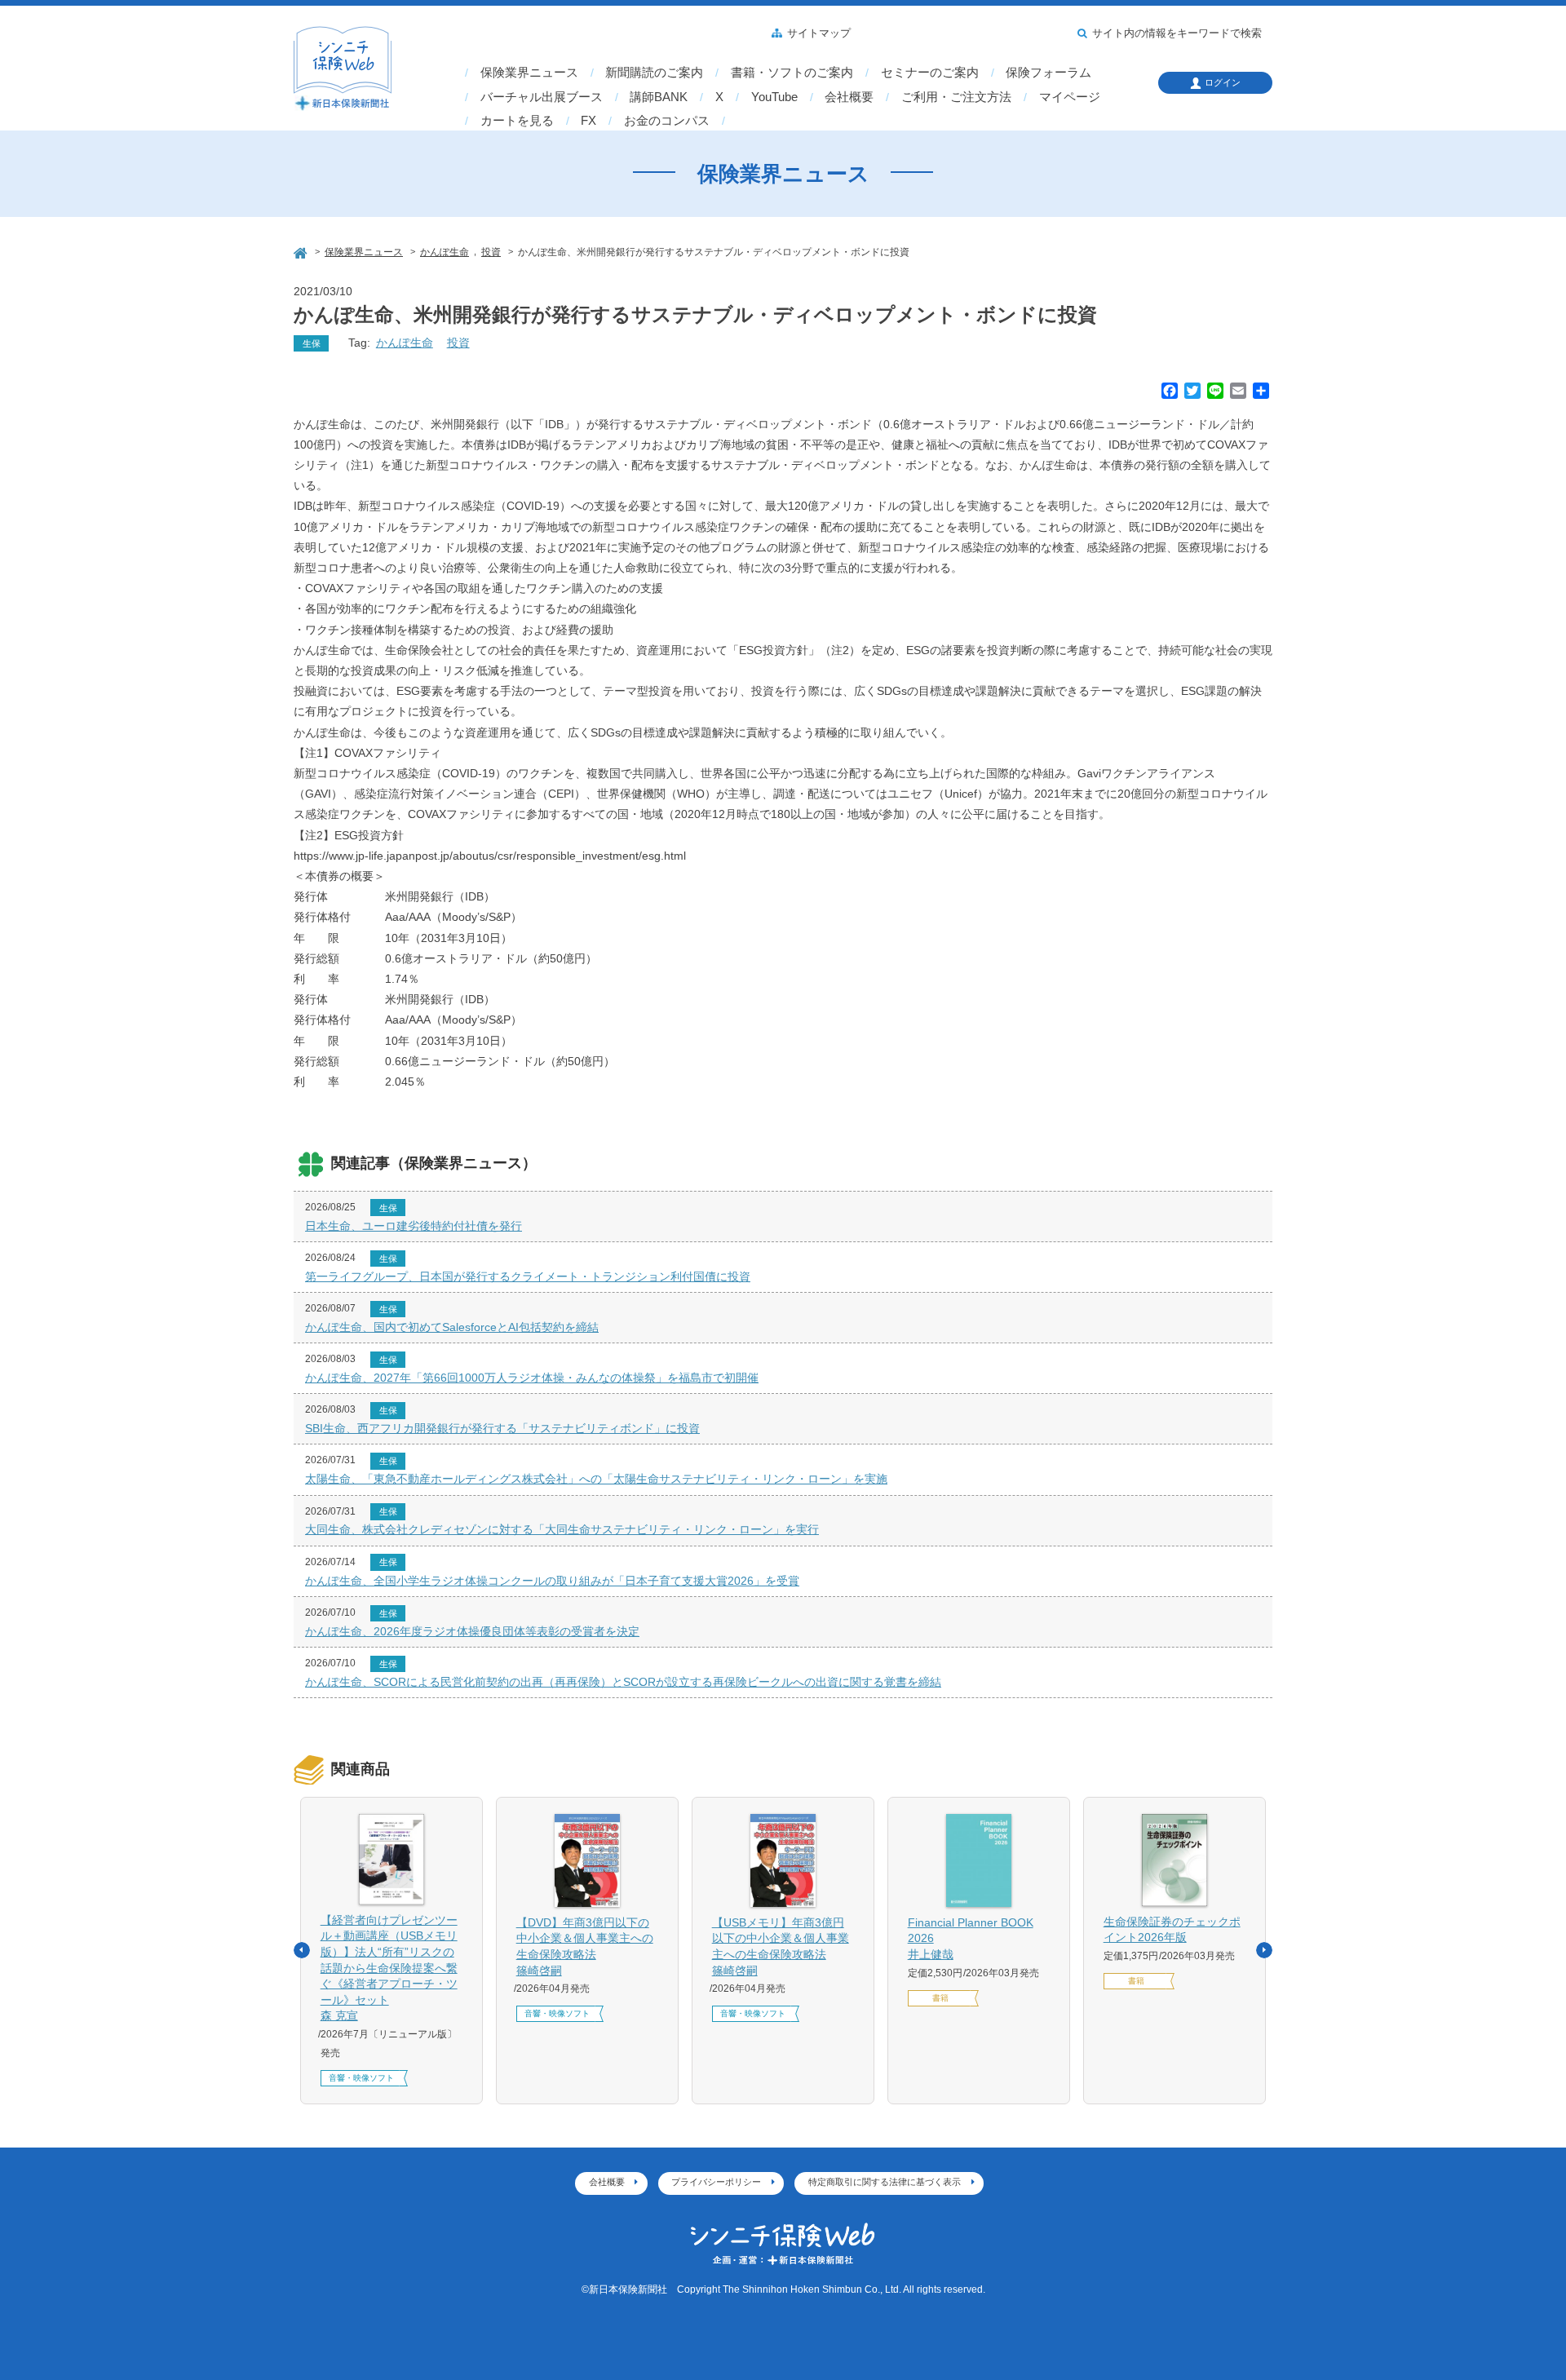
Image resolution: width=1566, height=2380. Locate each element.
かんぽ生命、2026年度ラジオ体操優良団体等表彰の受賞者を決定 (472, 1631)
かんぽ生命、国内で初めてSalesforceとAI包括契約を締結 (452, 1327)
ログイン (1223, 82)
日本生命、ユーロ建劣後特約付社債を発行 (414, 1226)
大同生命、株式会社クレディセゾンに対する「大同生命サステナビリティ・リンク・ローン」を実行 (562, 1529)
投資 (458, 343)
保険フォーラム (1048, 73)
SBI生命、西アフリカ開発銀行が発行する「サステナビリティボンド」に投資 (502, 1428)
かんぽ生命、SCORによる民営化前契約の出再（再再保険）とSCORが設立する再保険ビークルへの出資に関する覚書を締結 (623, 1682)
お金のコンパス (667, 121)
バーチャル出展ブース (542, 97)
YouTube (774, 97)
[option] (391, 1951)
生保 (312, 343)
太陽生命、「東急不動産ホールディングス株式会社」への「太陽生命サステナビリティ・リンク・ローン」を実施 (596, 1479)
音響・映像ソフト (361, 2078)
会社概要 (849, 97)
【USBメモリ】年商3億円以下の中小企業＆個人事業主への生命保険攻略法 (781, 1946)
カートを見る (517, 121)
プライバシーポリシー (716, 2182)
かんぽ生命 (405, 343)
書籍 (940, 1998)
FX (588, 121)
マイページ (1070, 97)
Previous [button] (302, 1950)
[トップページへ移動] (302, 251)
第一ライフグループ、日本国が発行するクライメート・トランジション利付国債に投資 (528, 1276)
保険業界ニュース (529, 73)
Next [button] (1264, 1950)
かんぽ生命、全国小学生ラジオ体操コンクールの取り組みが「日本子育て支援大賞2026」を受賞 (552, 1581)
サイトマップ (819, 33)
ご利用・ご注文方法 (956, 97)
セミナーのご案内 (930, 73)
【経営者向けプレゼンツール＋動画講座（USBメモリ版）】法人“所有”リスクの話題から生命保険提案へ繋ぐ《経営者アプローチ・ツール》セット (389, 1968)
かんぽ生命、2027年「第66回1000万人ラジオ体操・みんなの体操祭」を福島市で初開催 (532, 1378)
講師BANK (659, 97)
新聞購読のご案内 (654, 73)
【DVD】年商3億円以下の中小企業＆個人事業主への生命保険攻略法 (585, 1946)
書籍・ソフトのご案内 (792, 73)
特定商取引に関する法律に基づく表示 (885, 2182)
